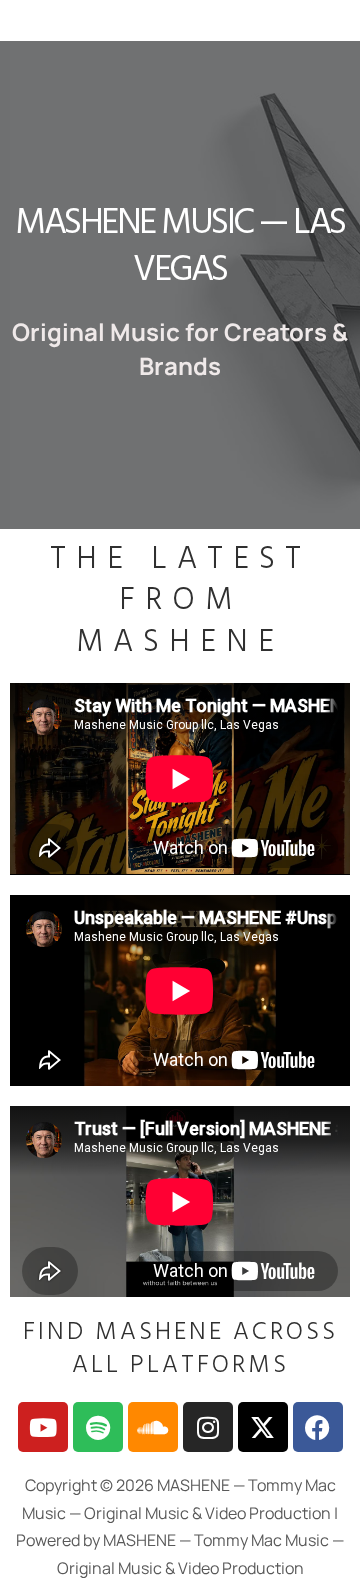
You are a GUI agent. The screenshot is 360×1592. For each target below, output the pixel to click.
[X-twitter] (263, 1427)
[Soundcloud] (153, 1427)
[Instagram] (208, 1427)
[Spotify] (98, 1427)
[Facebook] (318, 1427)
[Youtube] (43, 1427)
